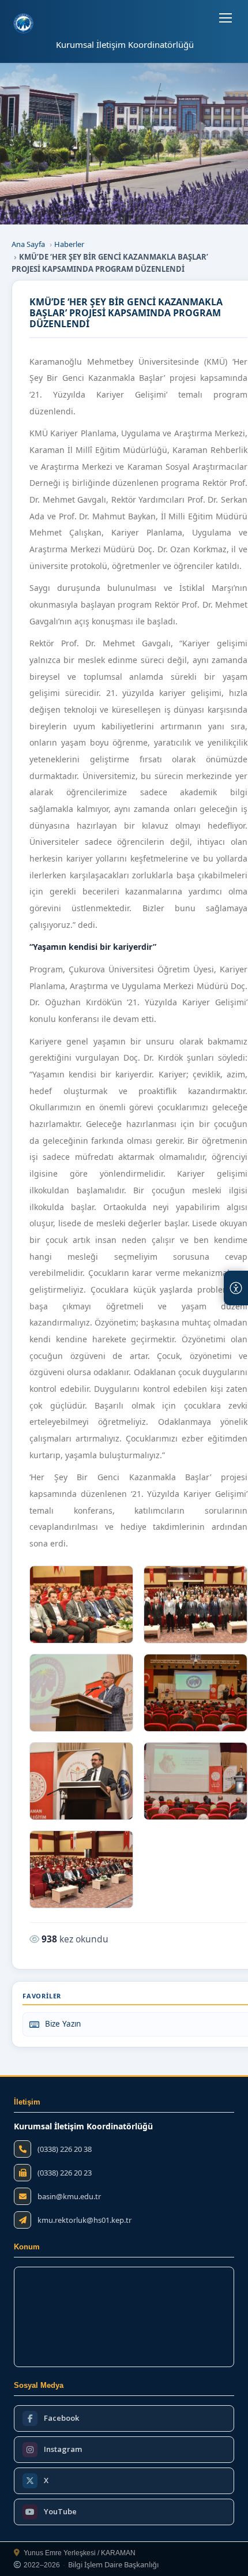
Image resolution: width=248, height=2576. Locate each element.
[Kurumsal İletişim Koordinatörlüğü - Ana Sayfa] (23, 23)
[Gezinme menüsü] (226, 18)
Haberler (69, 244)
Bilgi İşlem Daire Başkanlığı (113, 2565)
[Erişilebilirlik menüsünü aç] (236, 1288)
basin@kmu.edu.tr (69, 2197)
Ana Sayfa (28, 244)
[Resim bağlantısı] (81, 1605)
